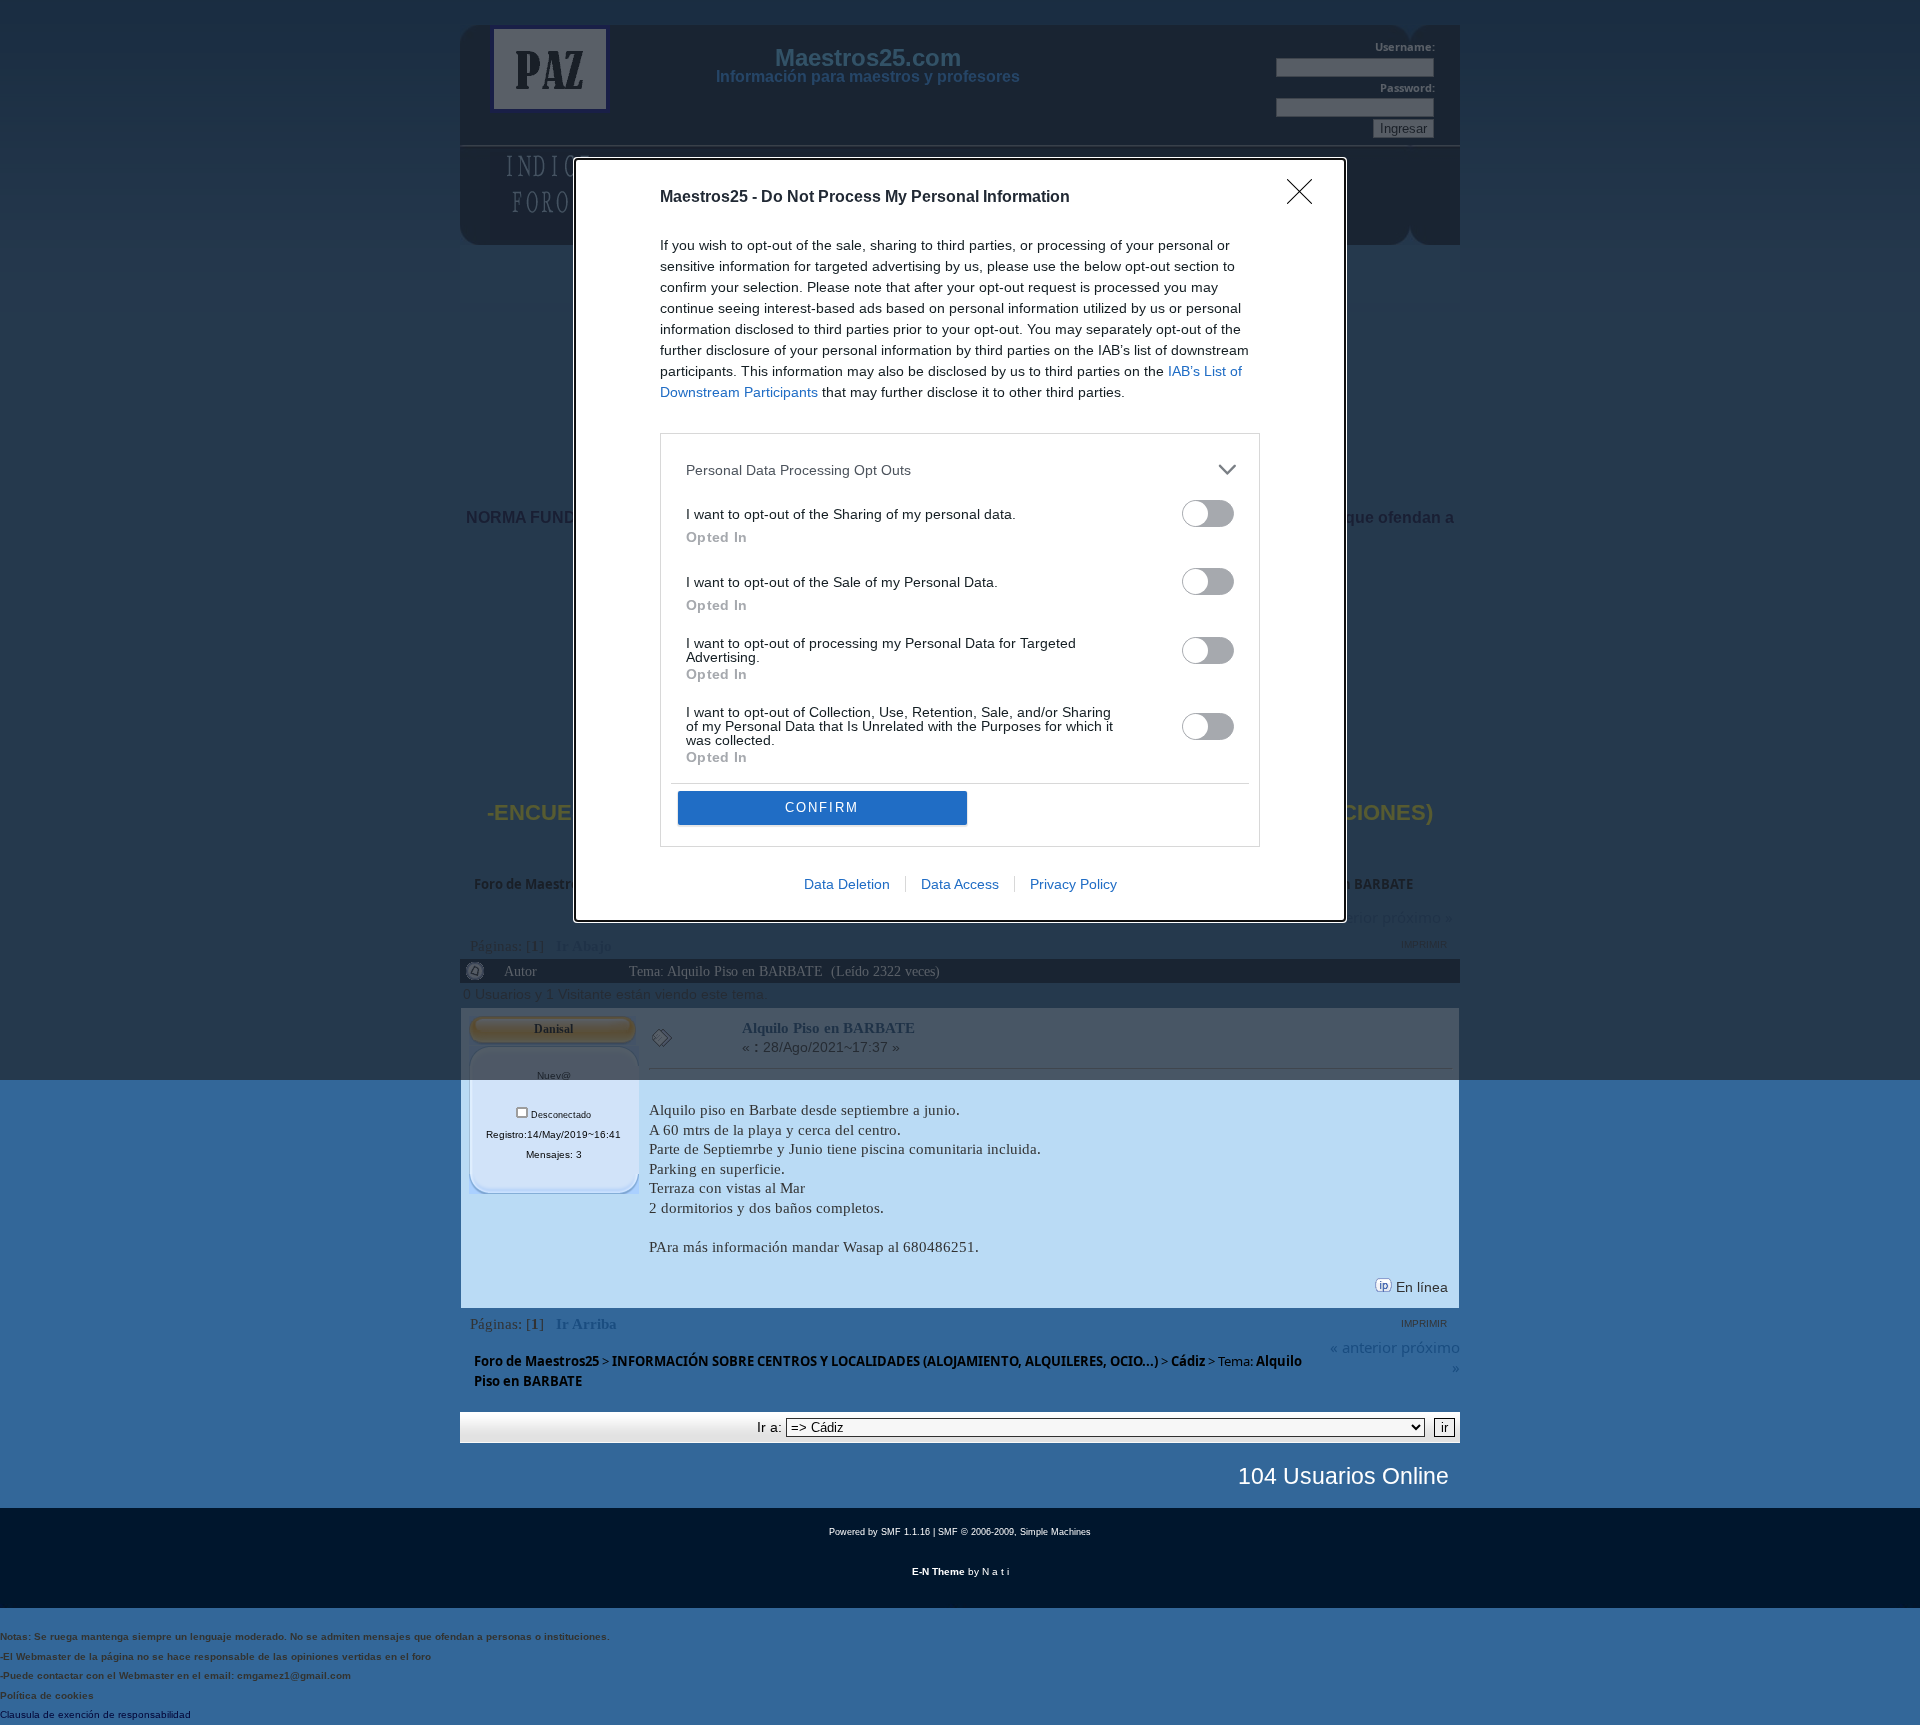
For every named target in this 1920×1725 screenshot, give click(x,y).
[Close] (1306, 198)
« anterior (1363, 1347)
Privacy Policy (1073, 884)
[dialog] (960, 540)
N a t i (995, 1571)
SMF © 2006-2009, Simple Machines (1014, 1532)
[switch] (1208, 513)
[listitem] (960, 469)
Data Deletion (847, 884)
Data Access (960, 884)
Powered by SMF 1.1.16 (879, 1532)
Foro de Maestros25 (536, 1361)
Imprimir (1424, 1323)
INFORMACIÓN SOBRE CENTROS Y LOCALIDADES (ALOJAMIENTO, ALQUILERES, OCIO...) (885, 1361)
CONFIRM (822, 807)
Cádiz (1188, 1361)
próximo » (1430, 1357)
